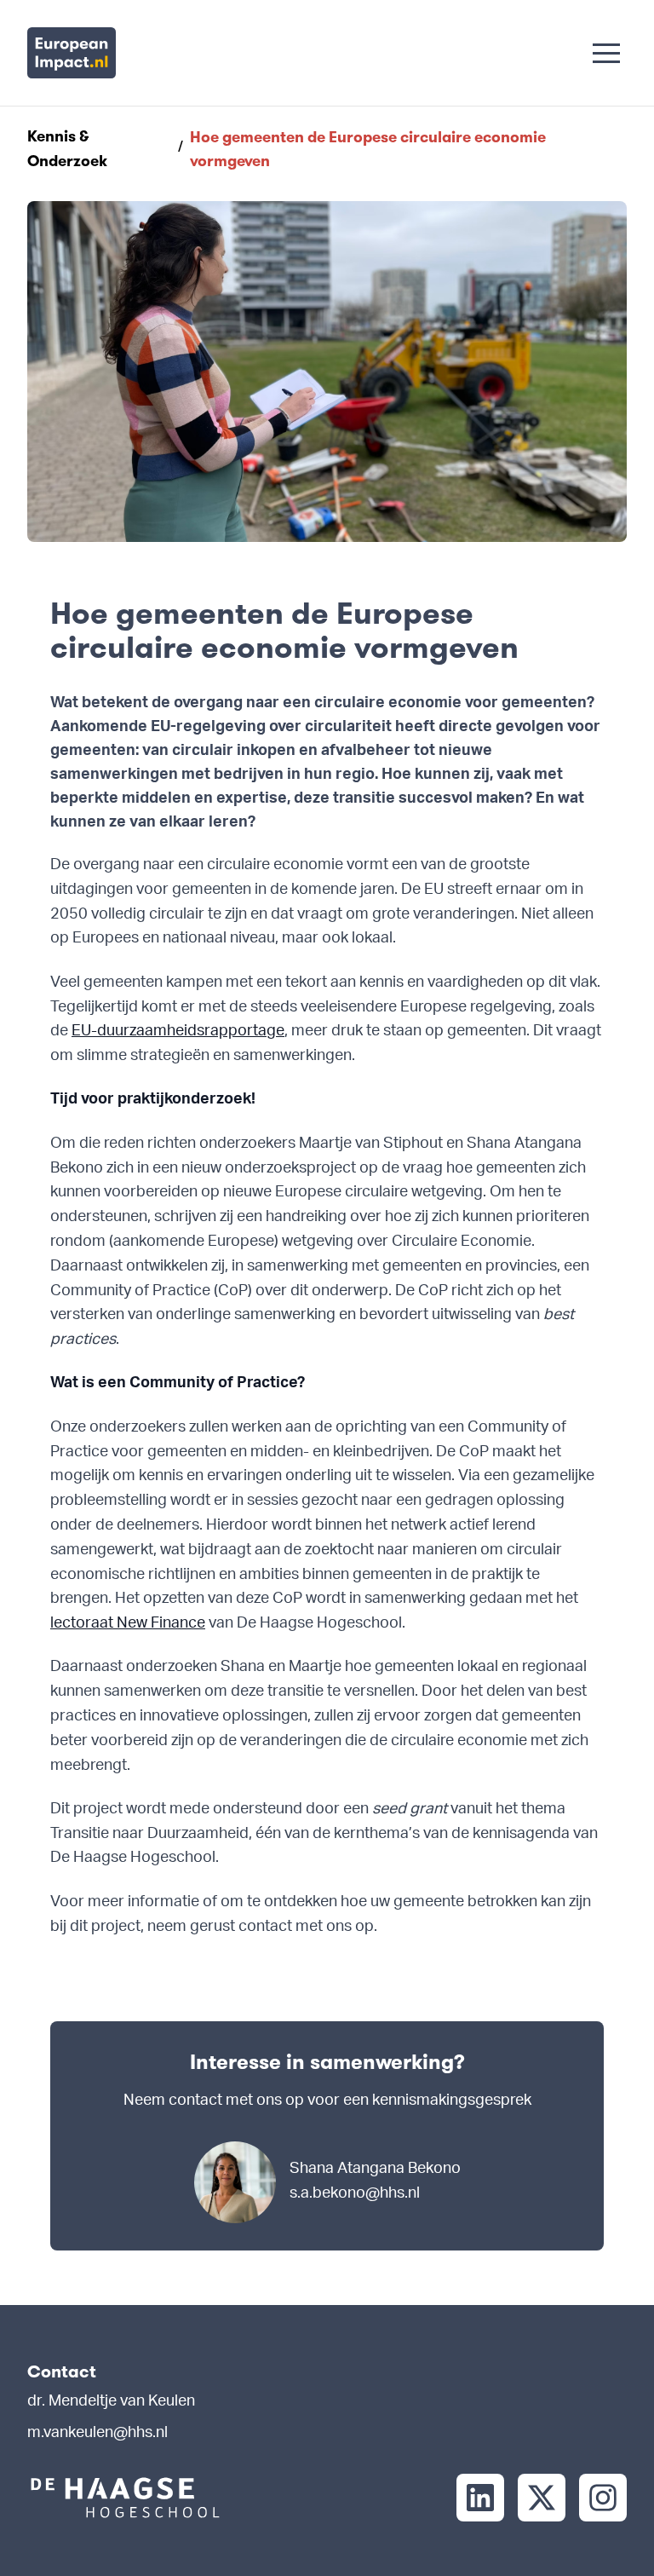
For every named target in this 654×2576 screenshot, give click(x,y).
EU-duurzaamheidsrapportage (178, 1032)
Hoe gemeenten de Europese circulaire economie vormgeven (368, 149)
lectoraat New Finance (128, 1624)
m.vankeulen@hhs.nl (98, 2434)
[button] (606, 53)
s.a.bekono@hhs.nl (355, 2194)
